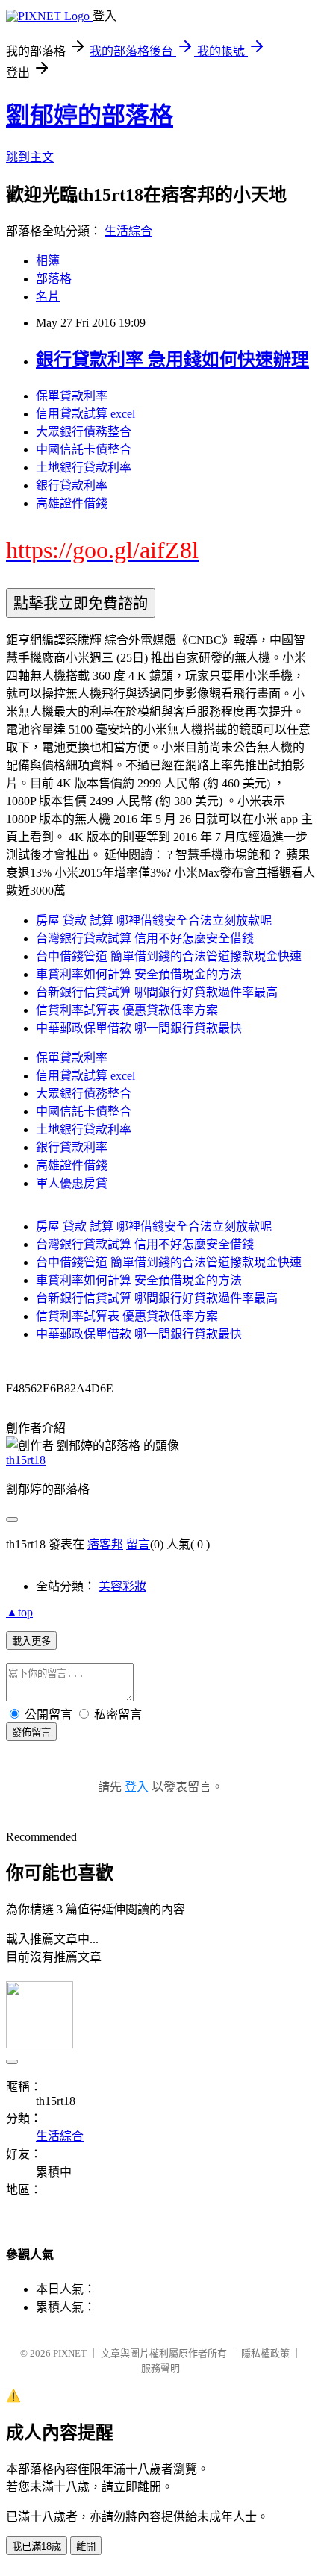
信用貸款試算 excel (85, 414)
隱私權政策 (265, 2353)
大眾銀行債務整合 (84, 432)
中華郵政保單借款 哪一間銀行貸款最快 (139, 1028)
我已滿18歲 (37, 2547)
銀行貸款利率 (72, 485)
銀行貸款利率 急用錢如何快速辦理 (172, 360)
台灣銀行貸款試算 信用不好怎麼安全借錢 (145, 938)
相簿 (48, 261)
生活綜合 (128, 231)
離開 (86, 2547)
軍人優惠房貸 (72, 1183)
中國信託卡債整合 (84, 450)
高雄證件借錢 (72, 503)
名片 (48, 297)
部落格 (54, 279)
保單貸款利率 (72, 396)
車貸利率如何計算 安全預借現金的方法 (139, 974)
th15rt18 (26, 1460)
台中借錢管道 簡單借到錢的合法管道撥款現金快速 (169, 956)
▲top (19, 1612)
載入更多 (31, 1641)
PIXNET (70, 2353)
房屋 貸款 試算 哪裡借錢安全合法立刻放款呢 (154, 920)
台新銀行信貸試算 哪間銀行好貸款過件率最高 (157, 992)
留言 (138, 1544)
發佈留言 (31, 1732)
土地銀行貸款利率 (84, 468)
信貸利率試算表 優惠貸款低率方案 (127, 1010)
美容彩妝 (122, 1586)
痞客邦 (105, 1544)
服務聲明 (160, 2368)
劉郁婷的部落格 (90, 116)
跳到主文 (30, 157)
